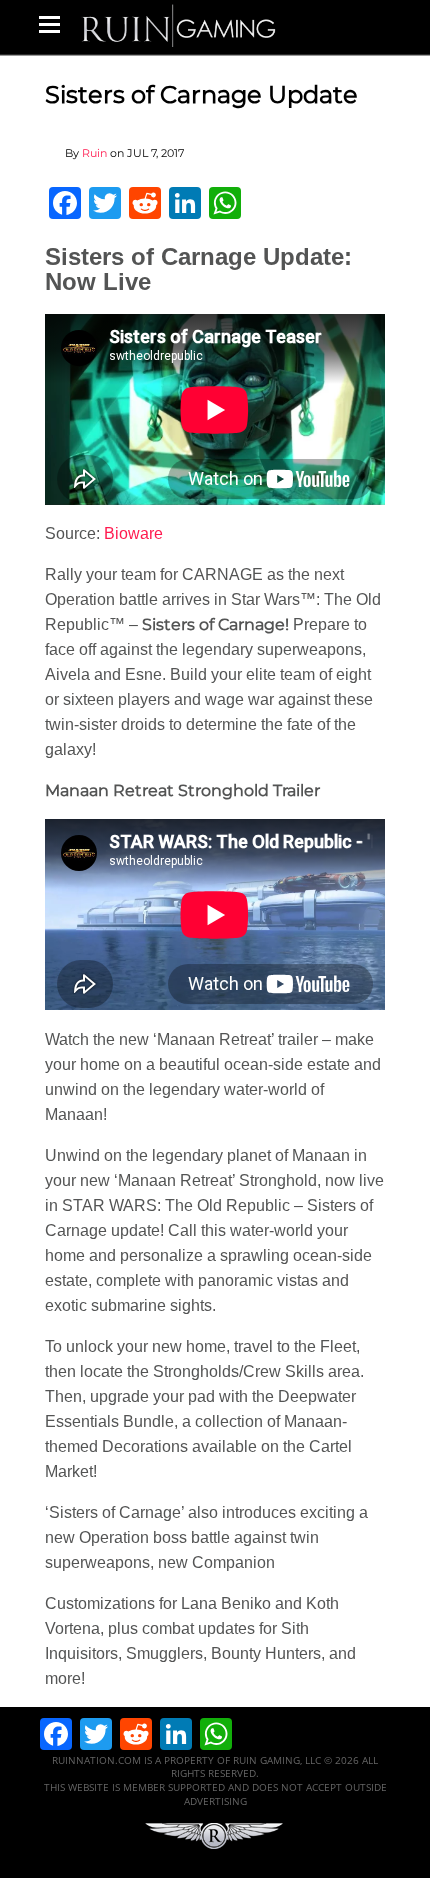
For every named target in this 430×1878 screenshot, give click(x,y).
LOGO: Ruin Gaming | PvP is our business (179, 24)
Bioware (133, 533)
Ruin (94, 153)
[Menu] (49, 24)
